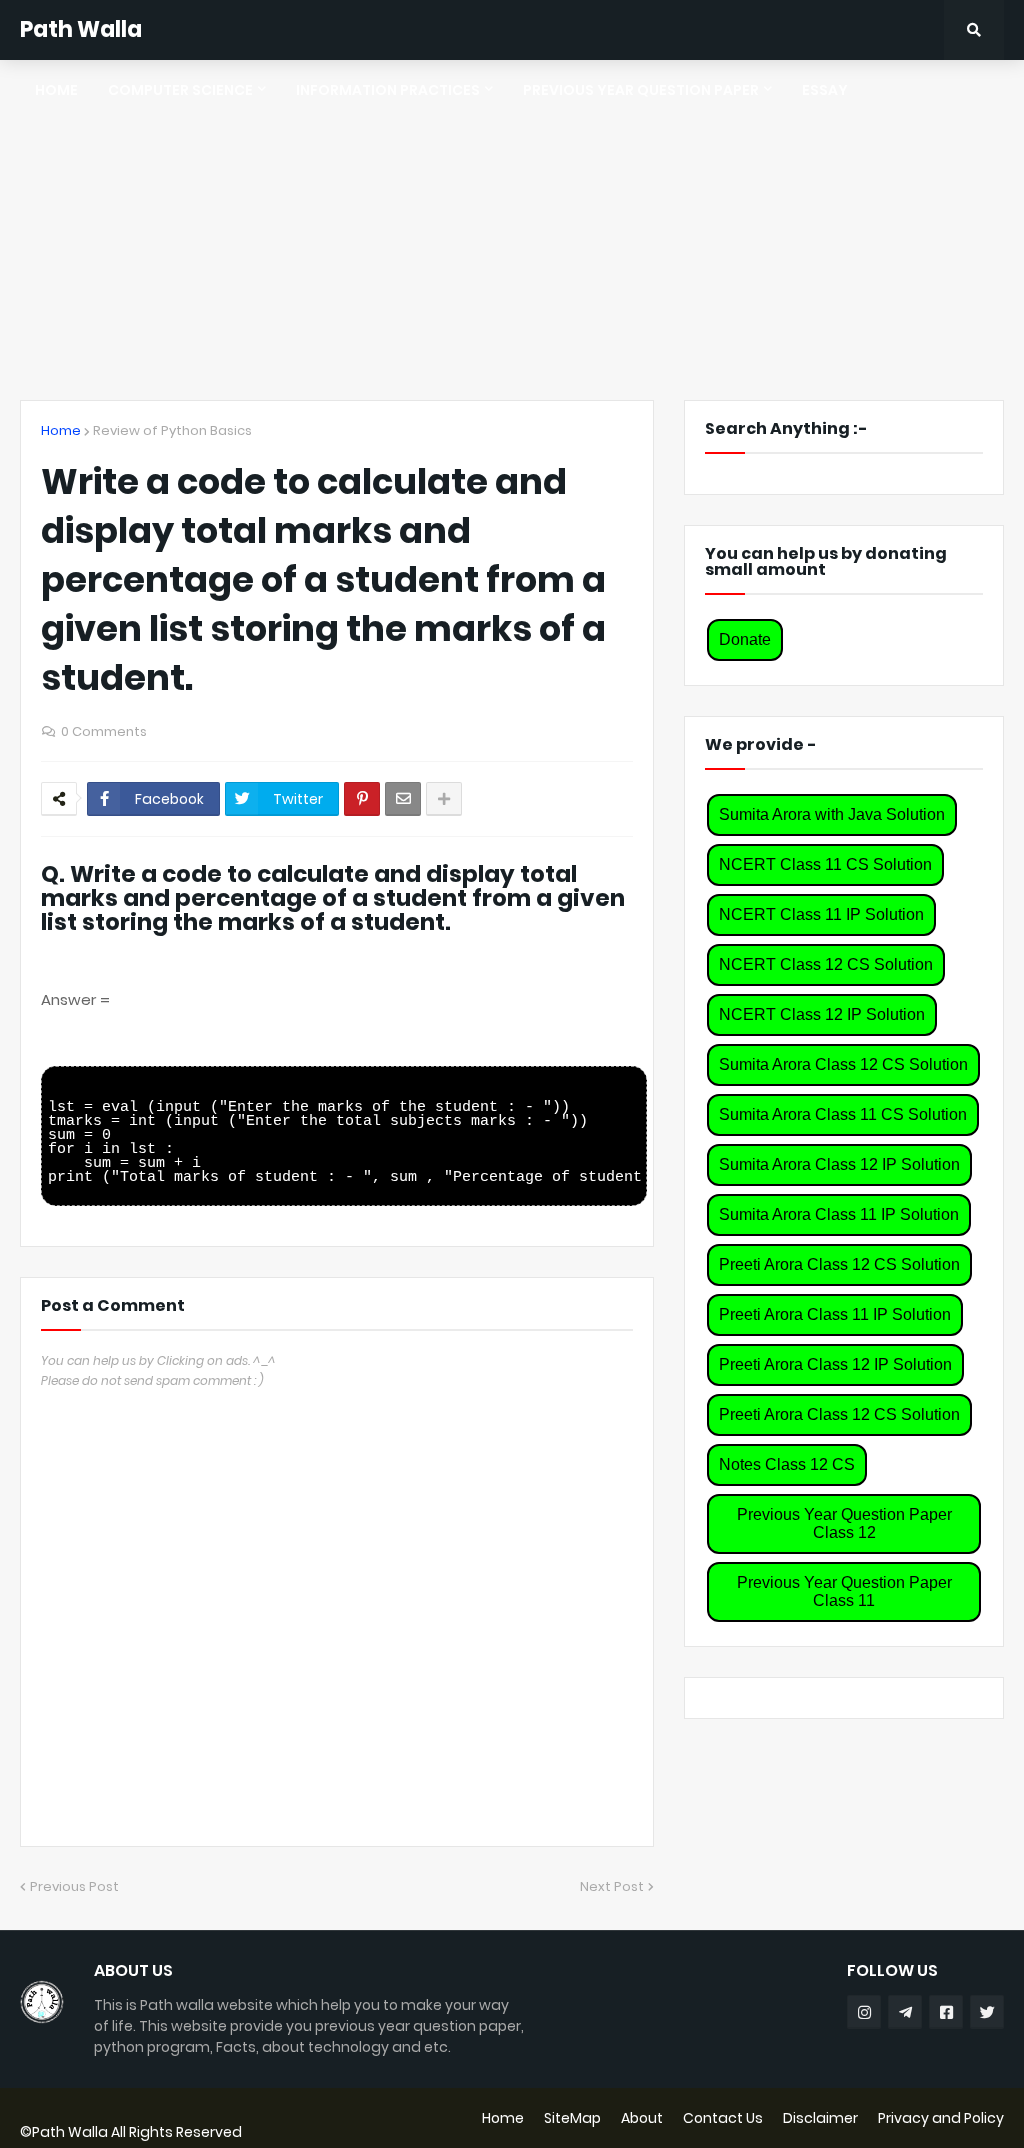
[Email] (403, 799)
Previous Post (74, 1886)
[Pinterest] (362, 799)
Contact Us (723, 2118)
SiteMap (572, 2118)
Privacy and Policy (941, 2118)
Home (61, 430)
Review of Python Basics (172, 430)
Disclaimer (820, 2118)
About (642, 2118)
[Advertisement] (512, 230)
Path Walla (81, 29)
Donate (745, 639)
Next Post (612, 1886)
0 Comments (104, 731)
